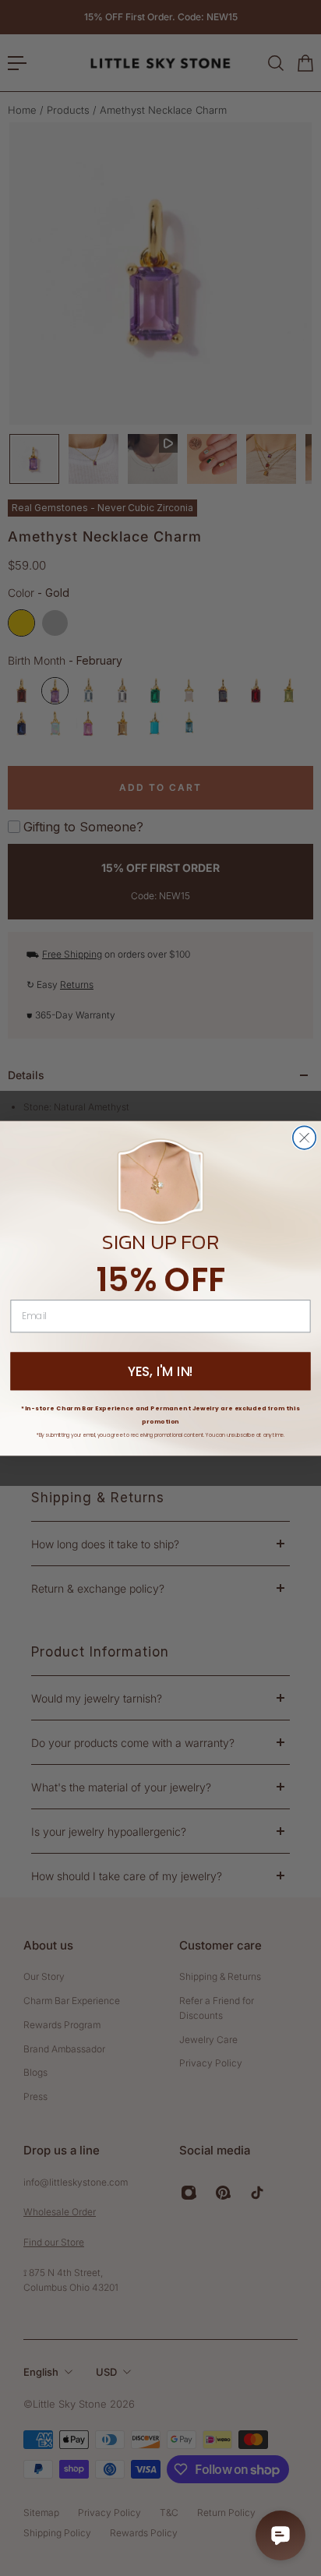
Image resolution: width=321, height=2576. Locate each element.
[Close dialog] (304, 1137)
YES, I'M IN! (161, 1371)
